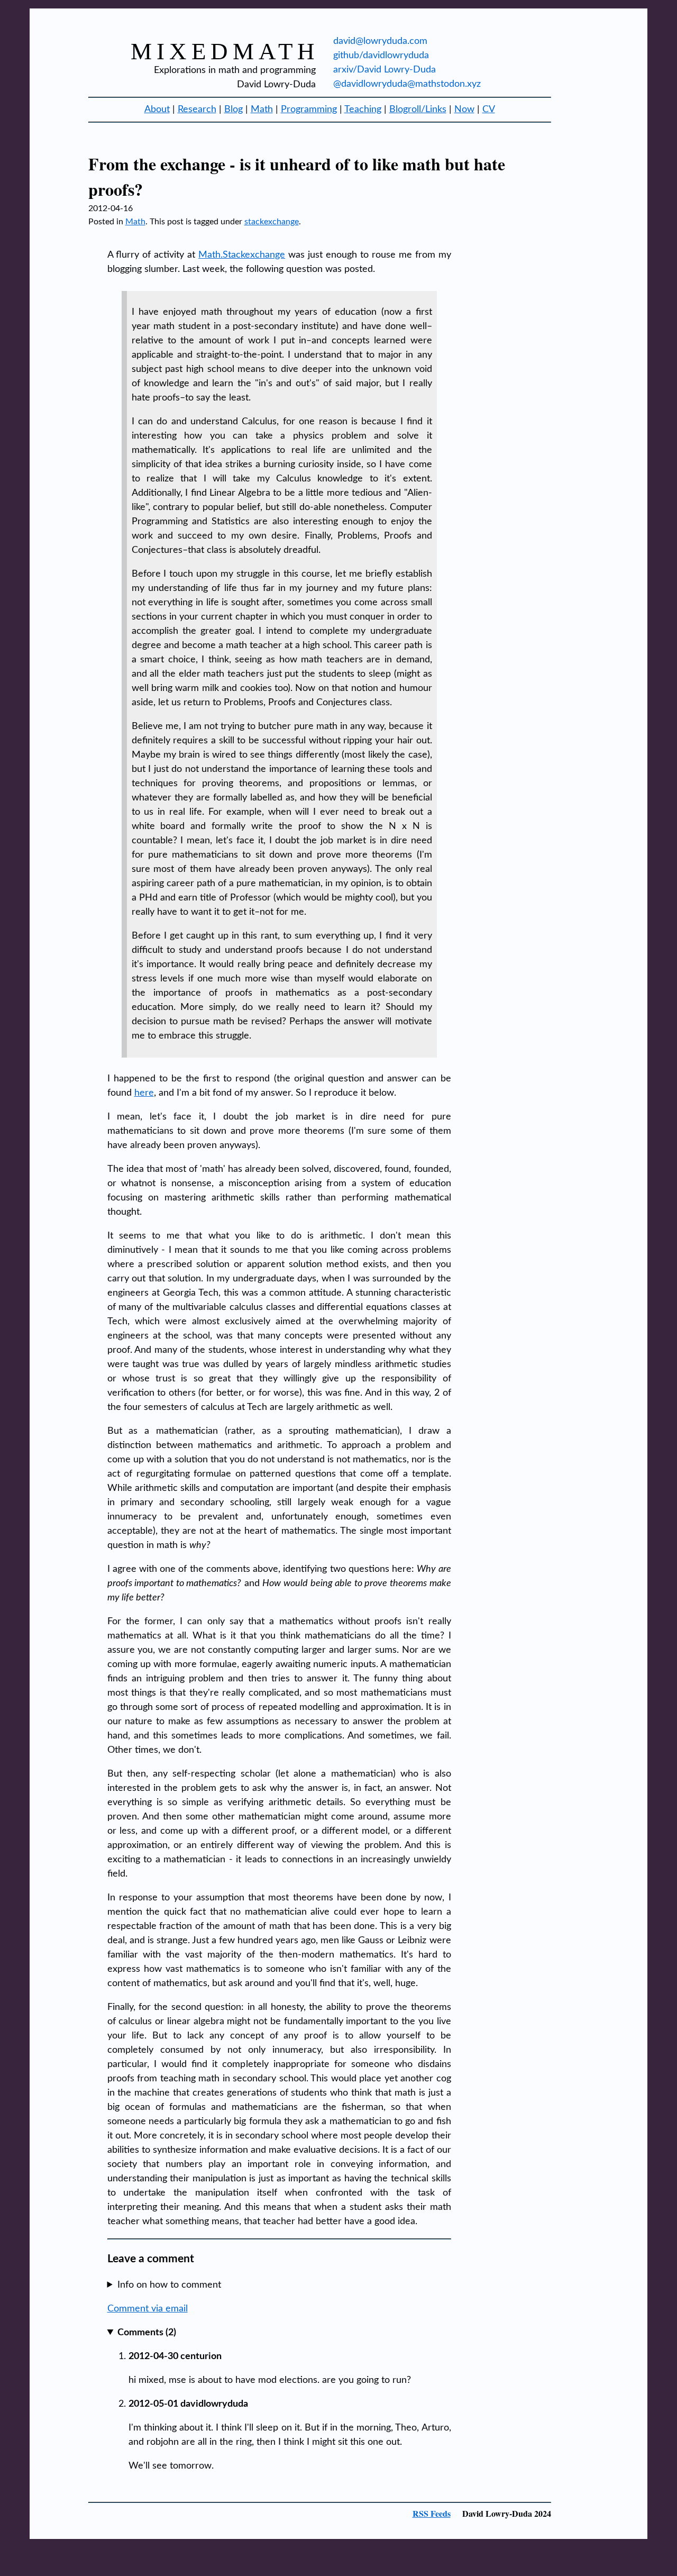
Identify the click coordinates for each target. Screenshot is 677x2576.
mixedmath (225, 51)
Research (197, 110)
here (144, 1093)
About (157, 110)
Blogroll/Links (418, 110)
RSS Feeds (432, 2513)
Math (262, 110)
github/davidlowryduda (381, 56)
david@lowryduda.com (380, 41)
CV (489, 110)
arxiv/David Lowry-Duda (385, 70)
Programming (309, 110)
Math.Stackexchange (242, 255)
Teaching (363, 110)
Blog (234, 110)
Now (464, 110)
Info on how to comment (169, 2285)
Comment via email (148, 2309)
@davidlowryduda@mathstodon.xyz (407, 84)
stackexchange (272, 222)
